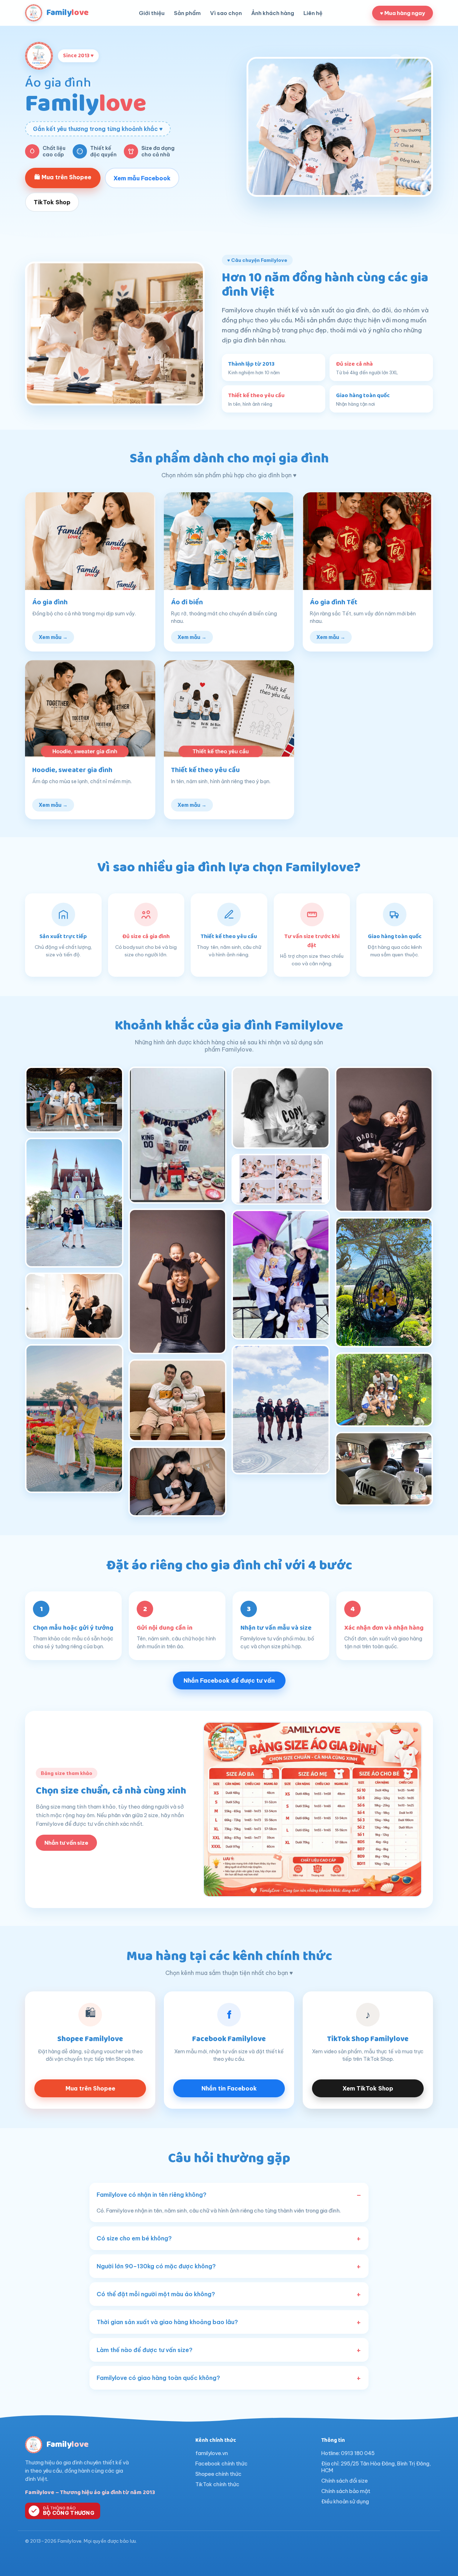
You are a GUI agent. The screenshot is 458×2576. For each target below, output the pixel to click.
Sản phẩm (187, 13)
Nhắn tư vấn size (66, 1843)
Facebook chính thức (221, 2463)
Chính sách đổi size (345, 2481)
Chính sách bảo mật (346, 2491)
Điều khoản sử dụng (345, 2501)
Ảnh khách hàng (273, 13)
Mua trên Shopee (90, 2088)
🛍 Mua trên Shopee (63, 177)
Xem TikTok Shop (368, 2088)
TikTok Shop (52, 202)
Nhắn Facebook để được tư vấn (229, 1680)
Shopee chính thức (218, 2474)
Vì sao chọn (226, 13)
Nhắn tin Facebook (229, 2088)
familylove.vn (212, 2453)
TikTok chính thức (217, 2484)
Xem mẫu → (53, 637)
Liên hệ (313, 13)
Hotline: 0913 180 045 (348, 2453)
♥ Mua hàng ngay (403, 13)
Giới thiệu (152, 13)
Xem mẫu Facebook (142, 178)
